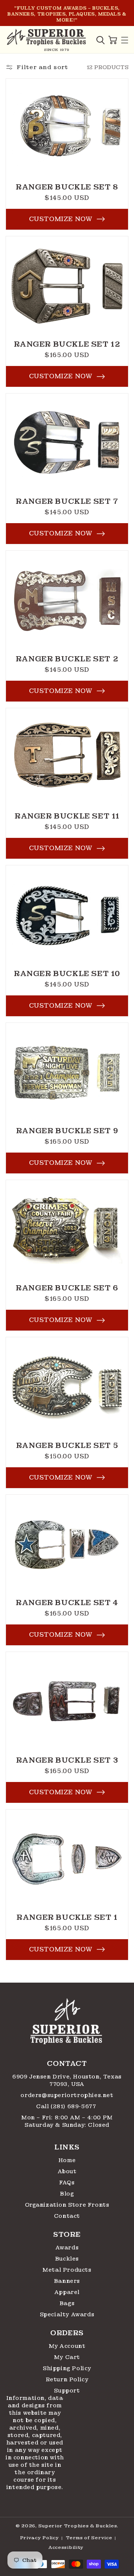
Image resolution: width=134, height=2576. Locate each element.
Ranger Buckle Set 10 (67, 973)
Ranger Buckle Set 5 (67, 1445)
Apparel (67, 2292)
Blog (67, 2194)
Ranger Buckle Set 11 (67, 816)
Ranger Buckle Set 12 (67, 344)
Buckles (67, 2259)
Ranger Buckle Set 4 (67, 1603)
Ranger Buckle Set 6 (67, 1288)
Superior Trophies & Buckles (78, 2526)
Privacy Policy (40, 2538)
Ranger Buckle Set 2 (67, 659)
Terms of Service (89, 2538)
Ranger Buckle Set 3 (67, 1760)
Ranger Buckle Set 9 (67, 1131)
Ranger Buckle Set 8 (67, 187)
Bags (67, 2303)
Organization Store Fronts (67, 2205)
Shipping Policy (67, 2368)
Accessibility (66, 2547)
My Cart (67, 2357)
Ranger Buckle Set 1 (67, 1917)
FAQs (67, 2183)
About (67, 2171)
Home (67, 2160)
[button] (100, 40)
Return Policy (67, 2379)
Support (67, 2391)
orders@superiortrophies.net (67, 2095)
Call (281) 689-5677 (67, 2106)
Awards (67, 2248)
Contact (67, 2216)
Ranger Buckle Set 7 (67, 501)
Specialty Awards (67, 2314)
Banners (67, 2281)
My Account (67, 2346)
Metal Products (67, 2270)
